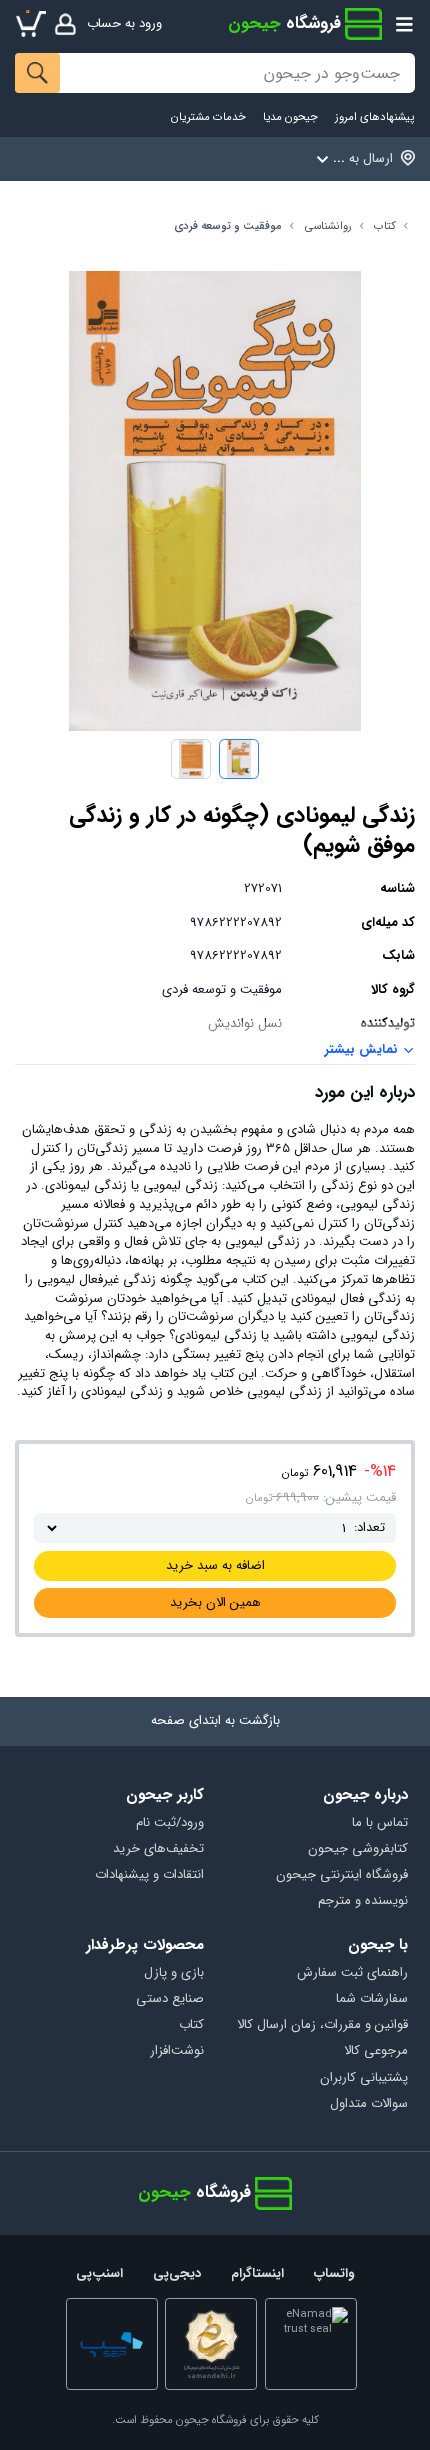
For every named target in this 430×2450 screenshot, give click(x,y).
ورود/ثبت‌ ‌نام (170, 1823)
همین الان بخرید (215, 1602)
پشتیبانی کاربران (363, 2078)
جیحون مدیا (290, 117)
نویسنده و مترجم (362, 1901)
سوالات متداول (368, 2104)
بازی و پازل (174, 1973)
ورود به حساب (124, 23)
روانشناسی (328, 226)
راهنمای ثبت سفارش (352, 1973)
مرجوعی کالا (375, 2051)
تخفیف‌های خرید (158, 1849)
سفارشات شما (371, 1999)
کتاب (385, 226)
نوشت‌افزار (177, 2051)
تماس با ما (379, 1823)
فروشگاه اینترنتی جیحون (341, 1875)
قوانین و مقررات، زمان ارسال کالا (322, 2025)
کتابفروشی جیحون (357, 1849)
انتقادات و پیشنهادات (149, 1875)
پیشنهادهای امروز (374, 117)
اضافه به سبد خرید (215, 1565)
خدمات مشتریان (208, 117)
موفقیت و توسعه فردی (228, 226)
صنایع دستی (170, 1999)
